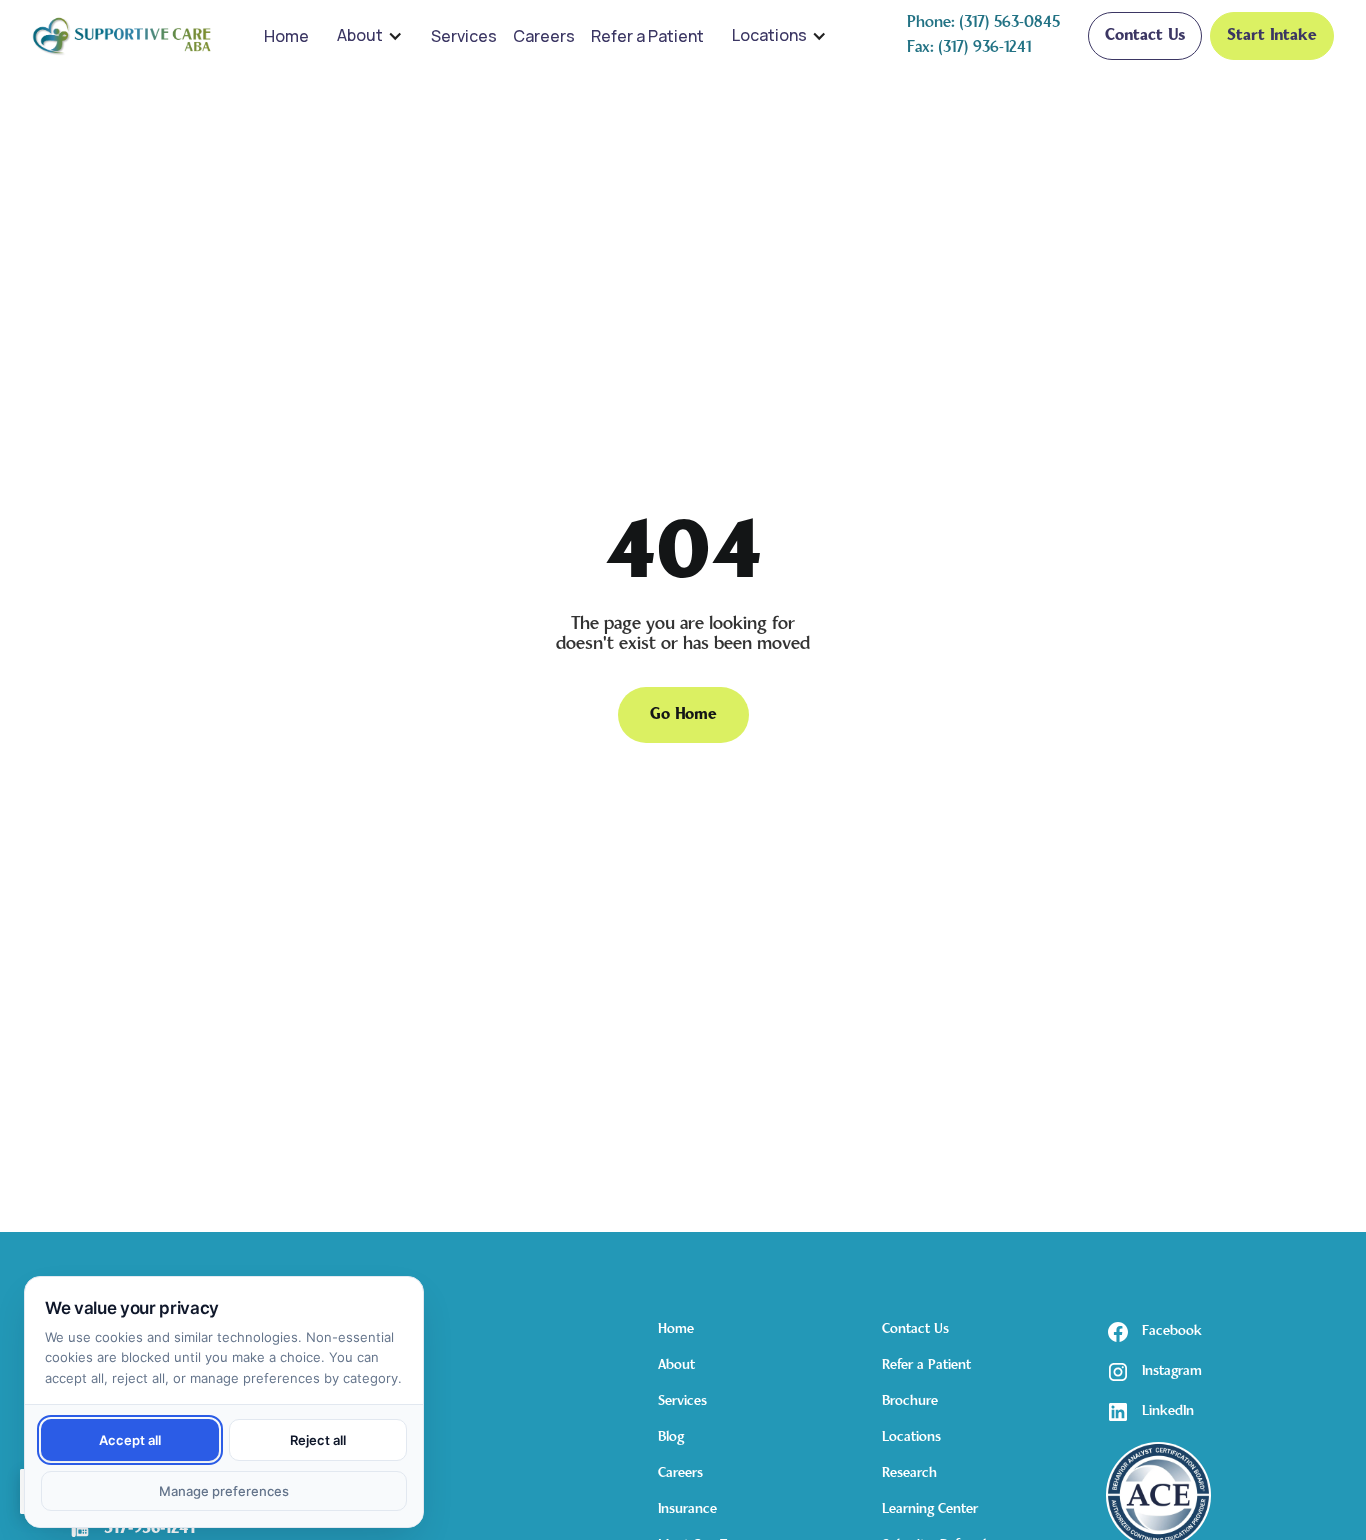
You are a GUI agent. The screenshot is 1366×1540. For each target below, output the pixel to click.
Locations (769, 35)
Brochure (910, 1401)
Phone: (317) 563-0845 (983, 23)
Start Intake (1272, 36)
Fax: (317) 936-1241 (969, 48)
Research (909, 1473)
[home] (122, 36)
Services (464, 36)
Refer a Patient (647, 36)
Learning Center (930, 1509)
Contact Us (1145, 36)
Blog (671, 1437)
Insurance (687, 1509)
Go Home (683, 715)
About (360, 35)
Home (286, 36)
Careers (544, 36)
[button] (370, 36)
